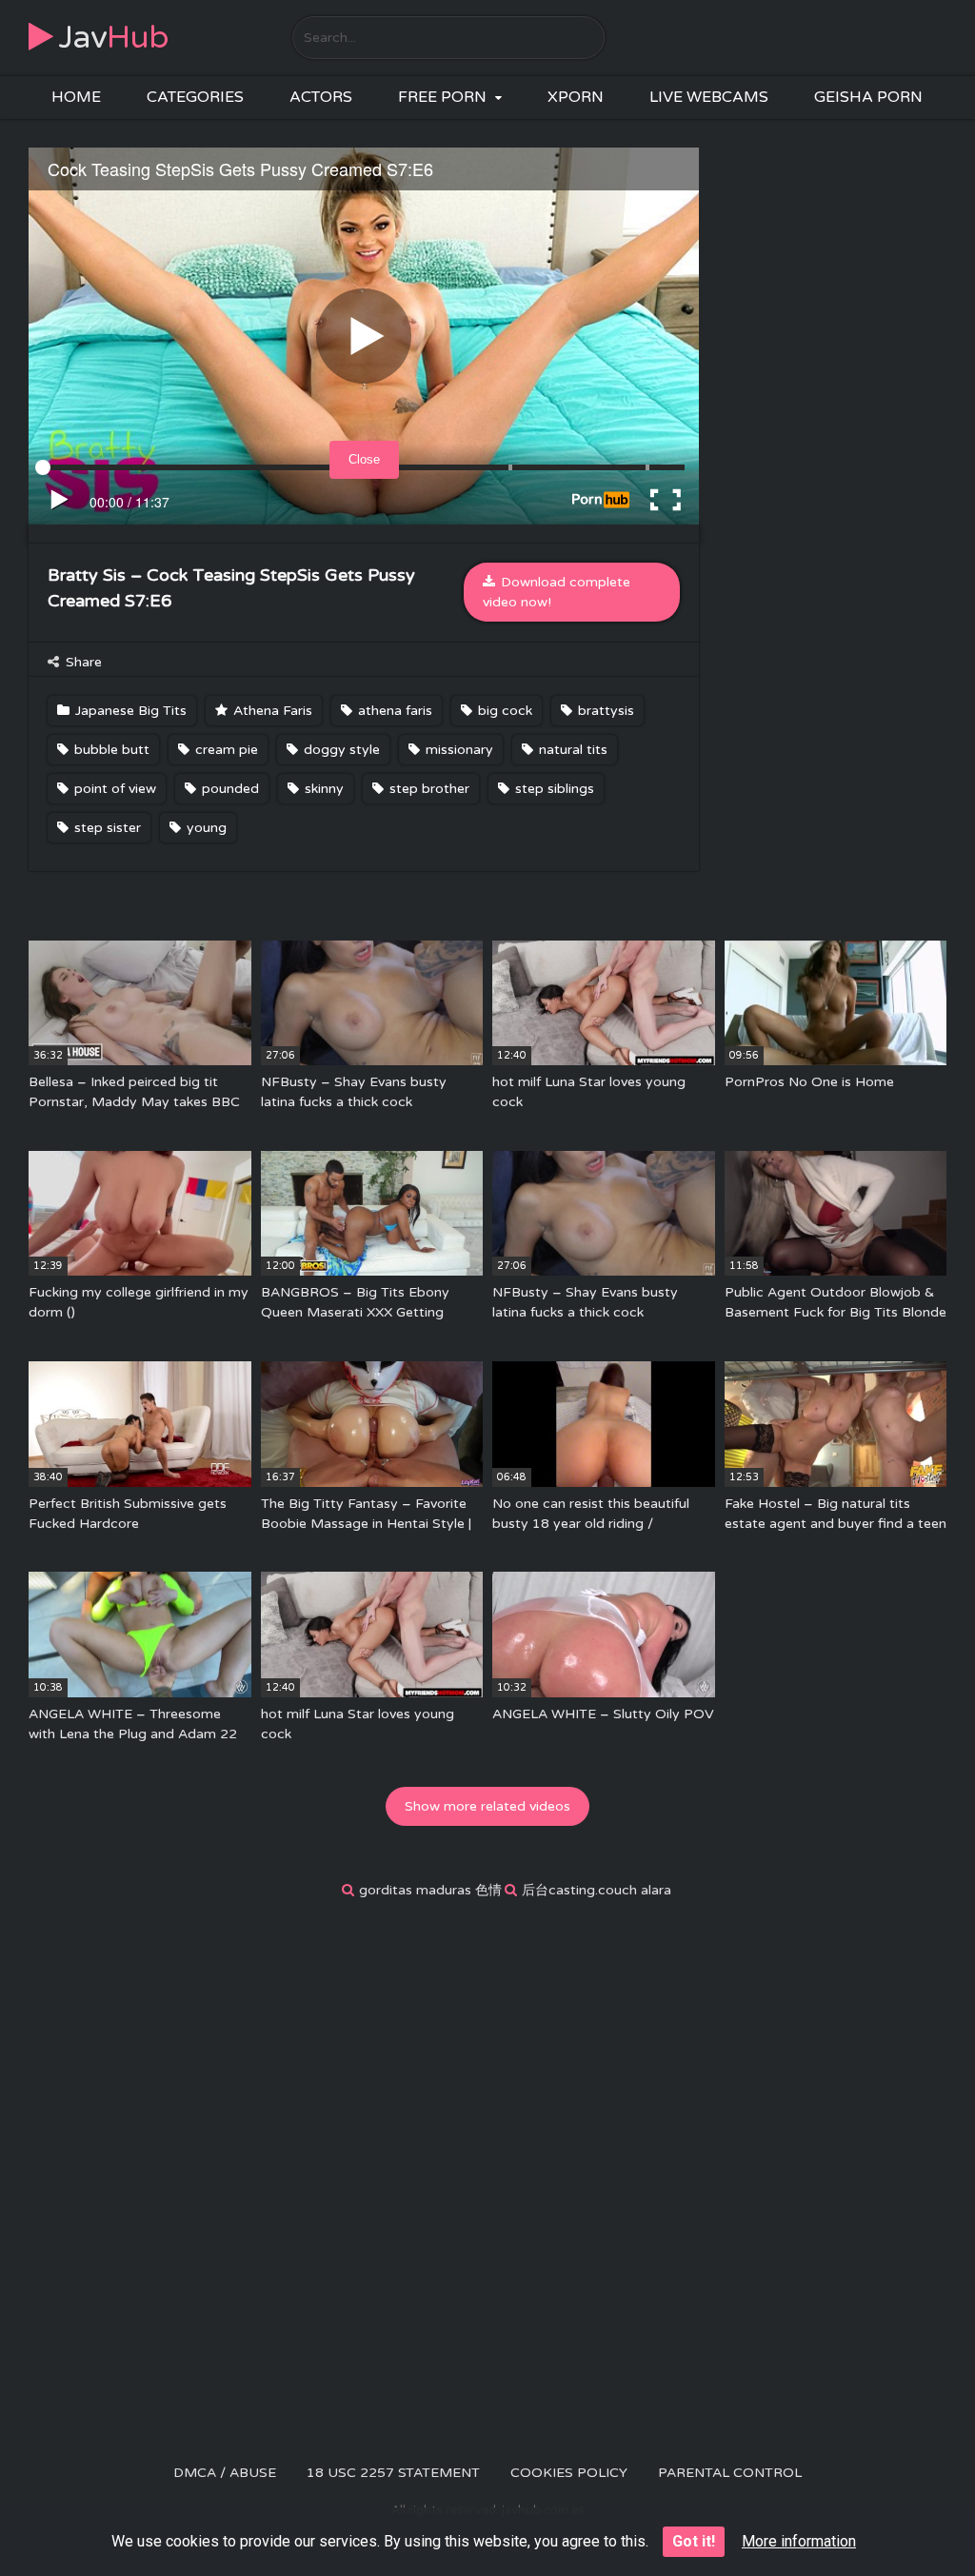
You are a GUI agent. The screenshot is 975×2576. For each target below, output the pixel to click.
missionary (458, 750)
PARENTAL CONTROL (730, 2473)
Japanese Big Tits (129, 711)
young (205, 828)
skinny (322, 789)
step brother (428, 789)
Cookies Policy (569, 2473)
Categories (195, 97)
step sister (106, 828)
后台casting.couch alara (597, 1890)
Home (76, 97)
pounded (229, 789)
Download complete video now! (557, 592)
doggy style (340, 750)
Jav (114, 38)
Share (82, 662)
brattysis (604, 711)
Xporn (576, 97)
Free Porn (442, 97)
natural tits (571, 750)
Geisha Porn (868, 97)
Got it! (694, 2541)
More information (799, 2541)
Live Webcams (709, 97)
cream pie (225, 750)
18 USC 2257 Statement (393, 2473)
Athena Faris (271, 711)
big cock (503, 711)
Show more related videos (487, 1806)
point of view (113, 789)
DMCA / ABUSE (225, 2473)
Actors (321, 97)
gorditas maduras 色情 (430, 1890)
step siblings (553, 789)
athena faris (393, 711)
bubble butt (110, 750)
